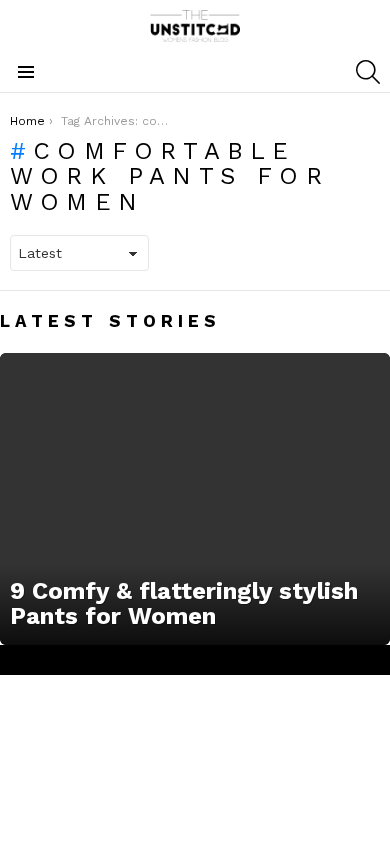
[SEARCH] (368, 72)
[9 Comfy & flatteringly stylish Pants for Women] (195, 499)
